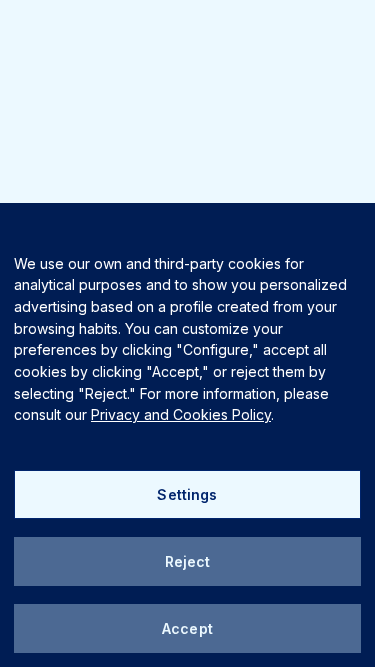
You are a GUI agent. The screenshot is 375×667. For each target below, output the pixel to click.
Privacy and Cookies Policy (181, 414)
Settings (187, 494)
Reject (188, 561)
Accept (187, 628)
